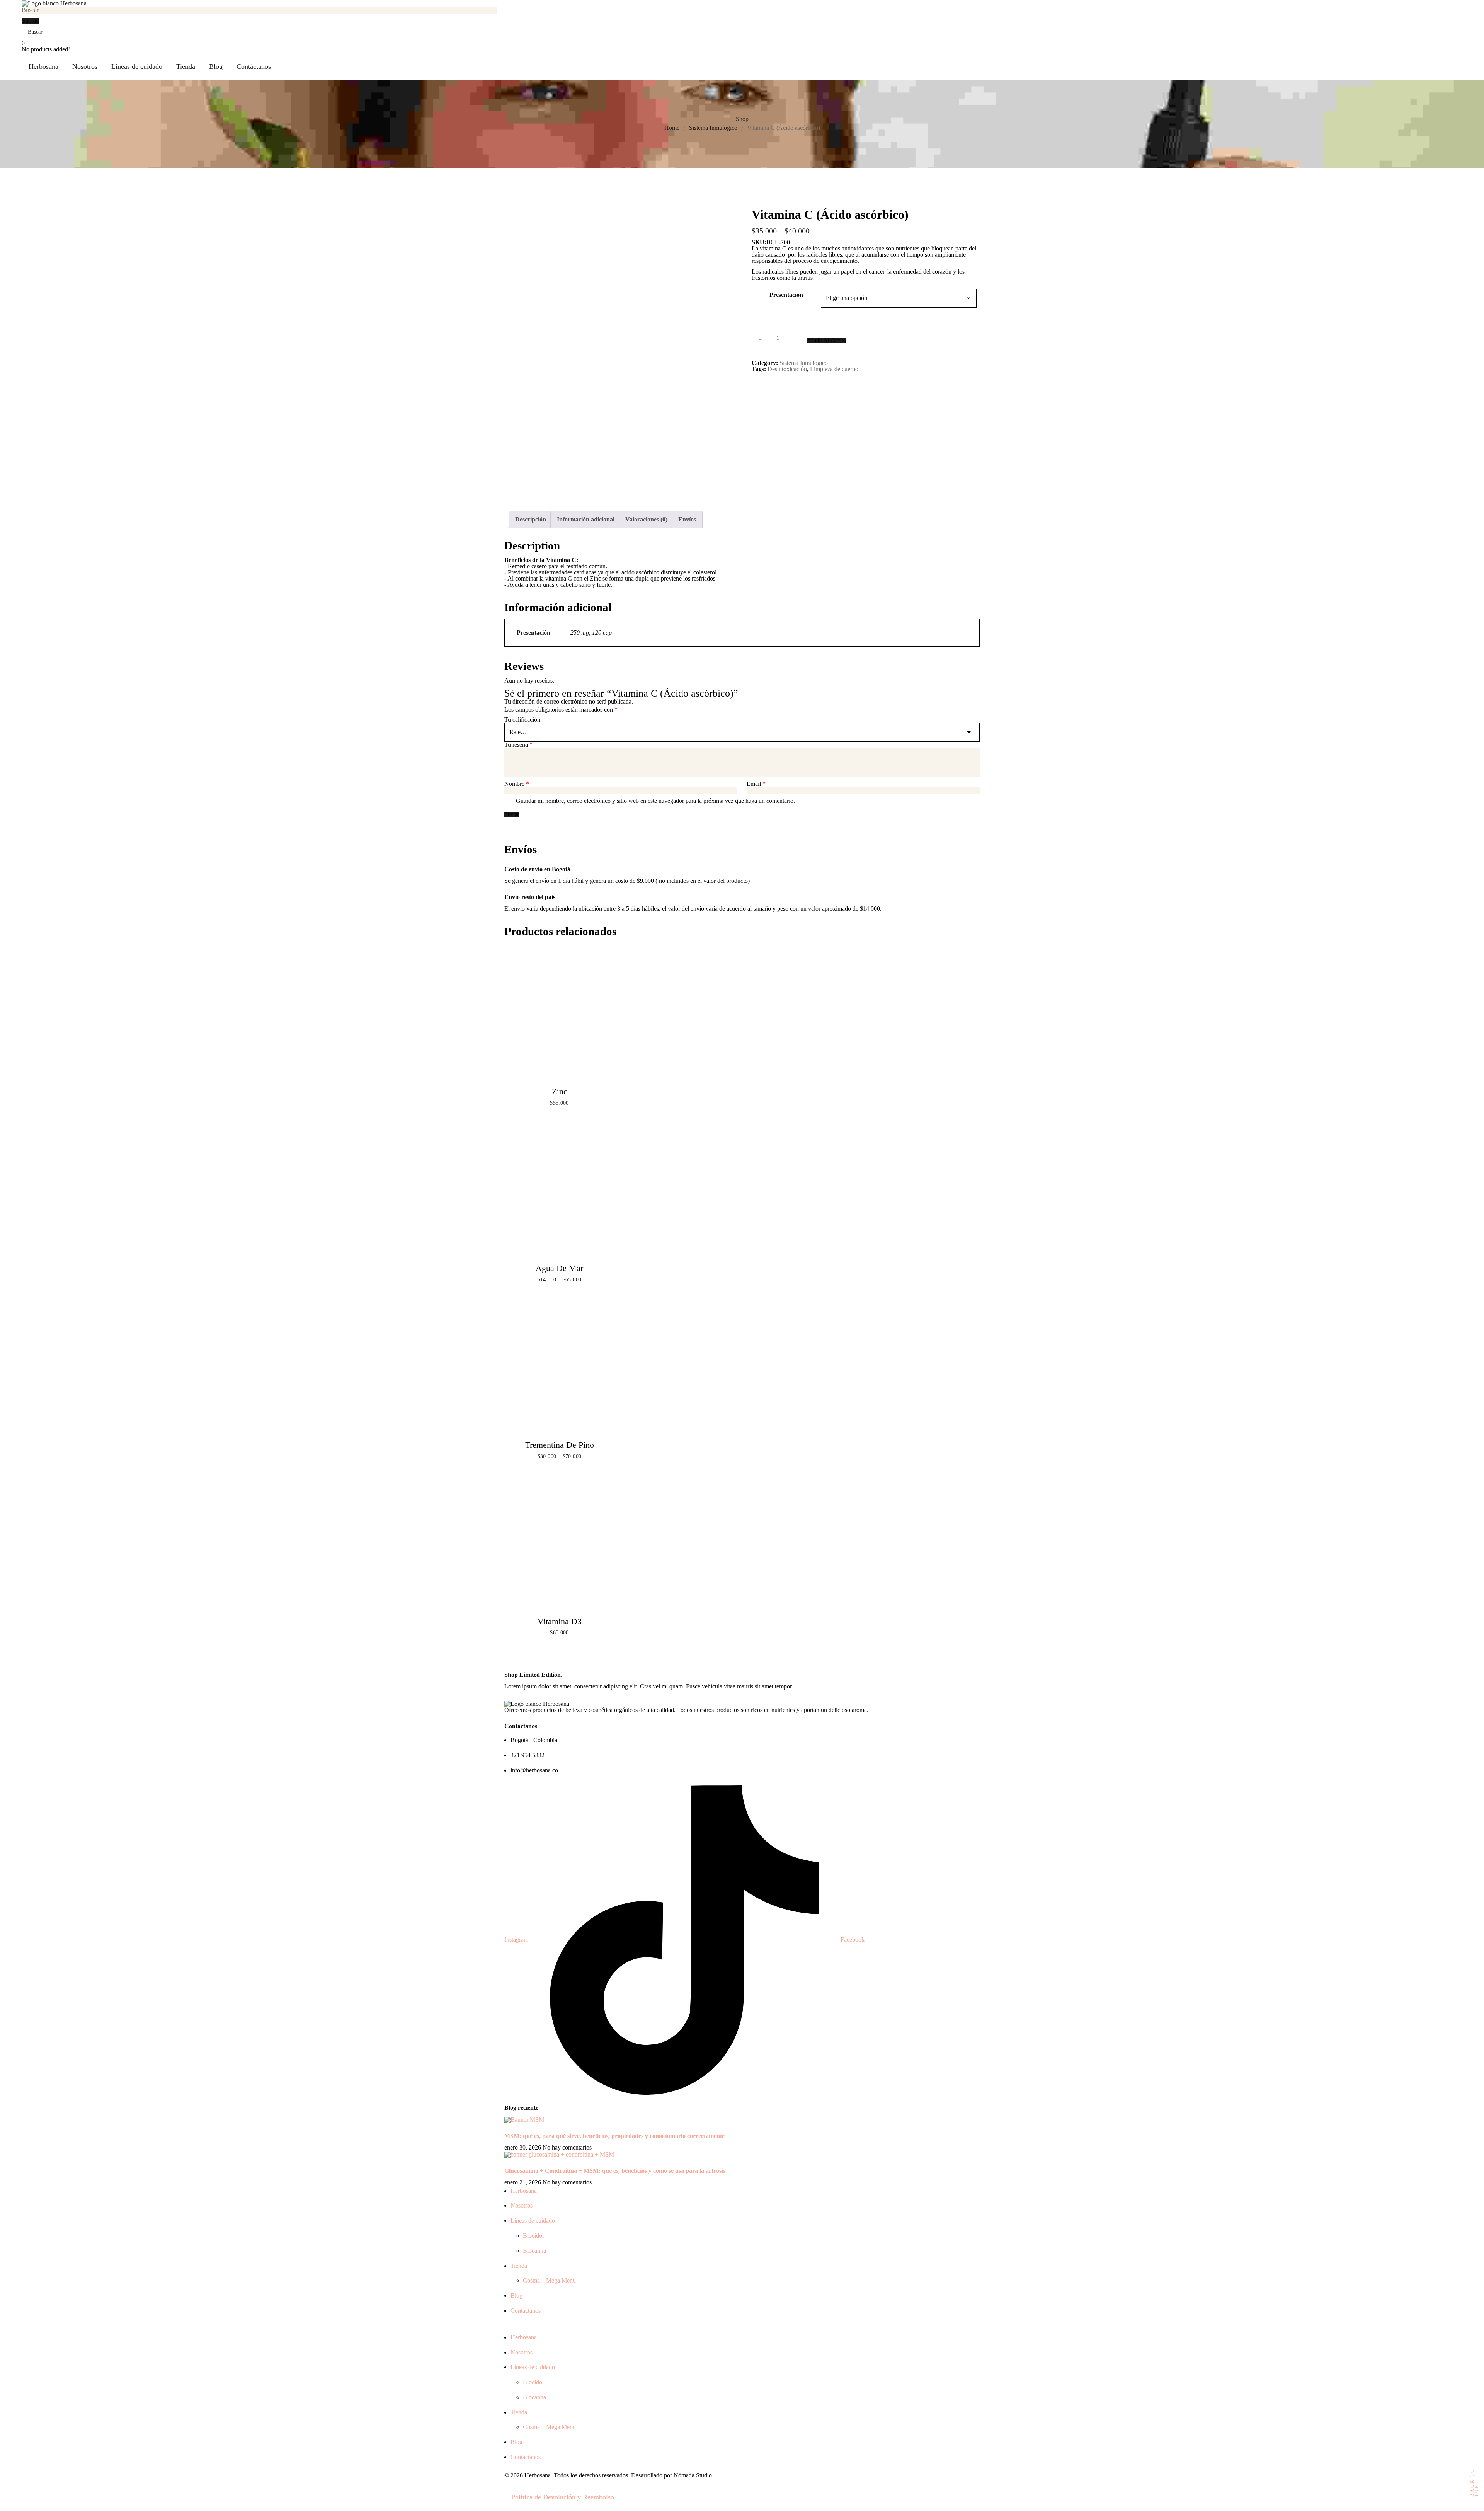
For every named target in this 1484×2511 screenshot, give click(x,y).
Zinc (560, 1091)
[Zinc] (559, 1016)
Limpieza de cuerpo (834, 369)
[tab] (531, 520)
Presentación (786, 295)
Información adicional (586, 519)
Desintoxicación (787, 369)
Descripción (531, 519)
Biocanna (534, 2251)
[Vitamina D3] (559, 1545)
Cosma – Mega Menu (549, 2280)
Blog (517, 2296)
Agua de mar (559, 1268)
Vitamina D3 (560, 1621)
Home (672, 128)
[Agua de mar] (559, 1192)
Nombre (517, 784)
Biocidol (533, 2236)
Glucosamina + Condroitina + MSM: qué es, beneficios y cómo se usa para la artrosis (615, 2171)
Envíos (687, 519)
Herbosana (524, 2191)
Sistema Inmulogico (713, 128)
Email (756, 784)
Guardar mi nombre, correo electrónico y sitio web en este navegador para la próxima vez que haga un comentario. (655, 801)
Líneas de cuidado (533, 2221)
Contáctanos (526, 2311)
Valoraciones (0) (646, 519)
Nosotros (522, 2205)
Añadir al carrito (827, 341)
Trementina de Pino (560, 1445)
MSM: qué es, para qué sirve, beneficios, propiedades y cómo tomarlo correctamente (614, 2136)
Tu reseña (518, 745)
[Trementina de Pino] (559, 1369)
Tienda (519, 2266)
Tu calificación (522, 720)
